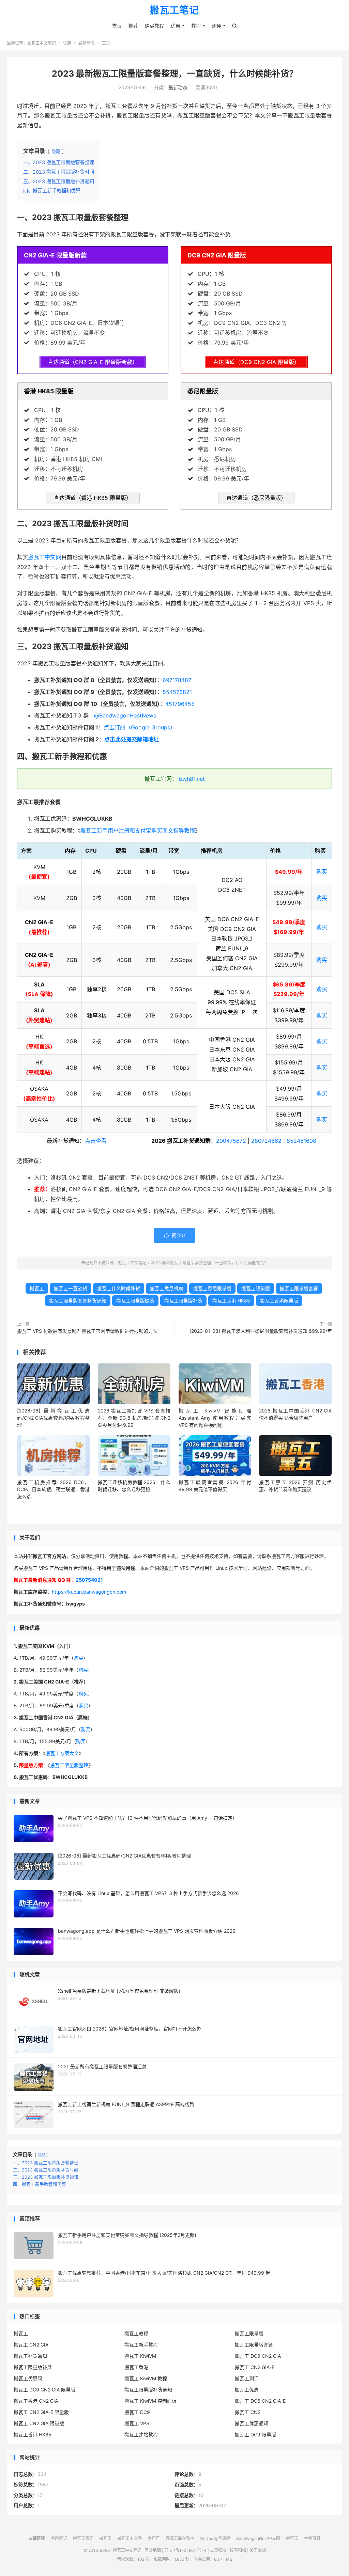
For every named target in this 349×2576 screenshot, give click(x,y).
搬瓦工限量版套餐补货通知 (78, 1301)
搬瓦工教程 (136, 2333)
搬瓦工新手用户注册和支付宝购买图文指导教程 (138, 831)
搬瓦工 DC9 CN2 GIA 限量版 (44, 2390)
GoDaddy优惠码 (215, 2538)
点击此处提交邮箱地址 (132, 739)
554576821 (177, 692)
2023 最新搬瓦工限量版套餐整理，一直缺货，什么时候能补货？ (175, 74)
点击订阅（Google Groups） (140, 727)
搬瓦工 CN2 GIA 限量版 (39, 2423)
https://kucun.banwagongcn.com (89, 1592)
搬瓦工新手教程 (141, 2345)
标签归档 (238, 2550)
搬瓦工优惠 (247, 2390)
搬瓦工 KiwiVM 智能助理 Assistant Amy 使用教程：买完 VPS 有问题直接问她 (215, 1418)
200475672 (231, 1141)
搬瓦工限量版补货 (183, 1301)
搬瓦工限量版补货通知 (148, 2390)
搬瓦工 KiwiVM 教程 (146, 2378)
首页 (117, 26)
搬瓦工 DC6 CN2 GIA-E (260, 2401)
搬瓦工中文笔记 (42, 43)
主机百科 (312, 2538)
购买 (322, 872)
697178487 (177, 680)
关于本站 (258, 2550)
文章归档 (218, 2550)
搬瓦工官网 (83, 2538)
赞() (175, 1235)
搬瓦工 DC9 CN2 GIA (258, 2356)
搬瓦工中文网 (44, 557)
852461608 (301, 1141)
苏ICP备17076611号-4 (185, 2550)
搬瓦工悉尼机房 (167, 1288)
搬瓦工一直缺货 (71, 1288)
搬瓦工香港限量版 (279, 1301)
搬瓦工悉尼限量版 (212, 1288)
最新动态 (87, 43)
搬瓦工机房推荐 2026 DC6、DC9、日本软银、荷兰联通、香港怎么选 (53, 1489)
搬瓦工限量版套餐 (299, 1288)
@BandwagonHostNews (125, 715)
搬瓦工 (37, 1288)
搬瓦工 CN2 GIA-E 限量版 (41, 2412)
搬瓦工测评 (247, 2378)
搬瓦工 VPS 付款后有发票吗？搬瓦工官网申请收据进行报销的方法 (87, 1331)
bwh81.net (192, 779)
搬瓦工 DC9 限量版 (255, 2435)
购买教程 (154, 26)
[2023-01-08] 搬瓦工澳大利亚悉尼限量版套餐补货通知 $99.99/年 (261, 1331)
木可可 (154, 2538)
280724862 (266, 1141)
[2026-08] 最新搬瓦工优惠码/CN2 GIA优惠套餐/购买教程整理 (53, 1418)
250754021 (89, 1580)
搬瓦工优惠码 (28, 2378)
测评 (216, 26)
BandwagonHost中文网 (258, 2538)
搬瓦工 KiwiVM (140, 2356)
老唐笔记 (59, 2538)
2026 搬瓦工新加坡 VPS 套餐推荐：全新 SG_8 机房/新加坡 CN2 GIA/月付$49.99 (134, 1418)
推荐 (133, 26)
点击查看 (96, 1141)
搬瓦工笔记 (174, 11)
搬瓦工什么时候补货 (119, 1288)
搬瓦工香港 (136, 2367)
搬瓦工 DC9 (137, 2412)
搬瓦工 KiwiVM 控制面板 (150, 2401)
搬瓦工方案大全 (62, 1753)
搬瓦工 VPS (137, 2423)
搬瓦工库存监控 (180, 2538)
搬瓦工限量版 (256, 1288)
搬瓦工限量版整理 (69, 1765)
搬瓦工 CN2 (248, 2412)
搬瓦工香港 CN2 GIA (36, 2401)
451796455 (180, 704)
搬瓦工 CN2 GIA (31, 2345)
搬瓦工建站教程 (141, 2435)
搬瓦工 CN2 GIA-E (255, 2367)
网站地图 (153, 2550)
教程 (196, 26)
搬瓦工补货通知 (30, 2356)
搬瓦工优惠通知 (252, 2423)
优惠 (176, 26)
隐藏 (56, 151)
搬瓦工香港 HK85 (231, 1301)
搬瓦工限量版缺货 (135, 1301)
